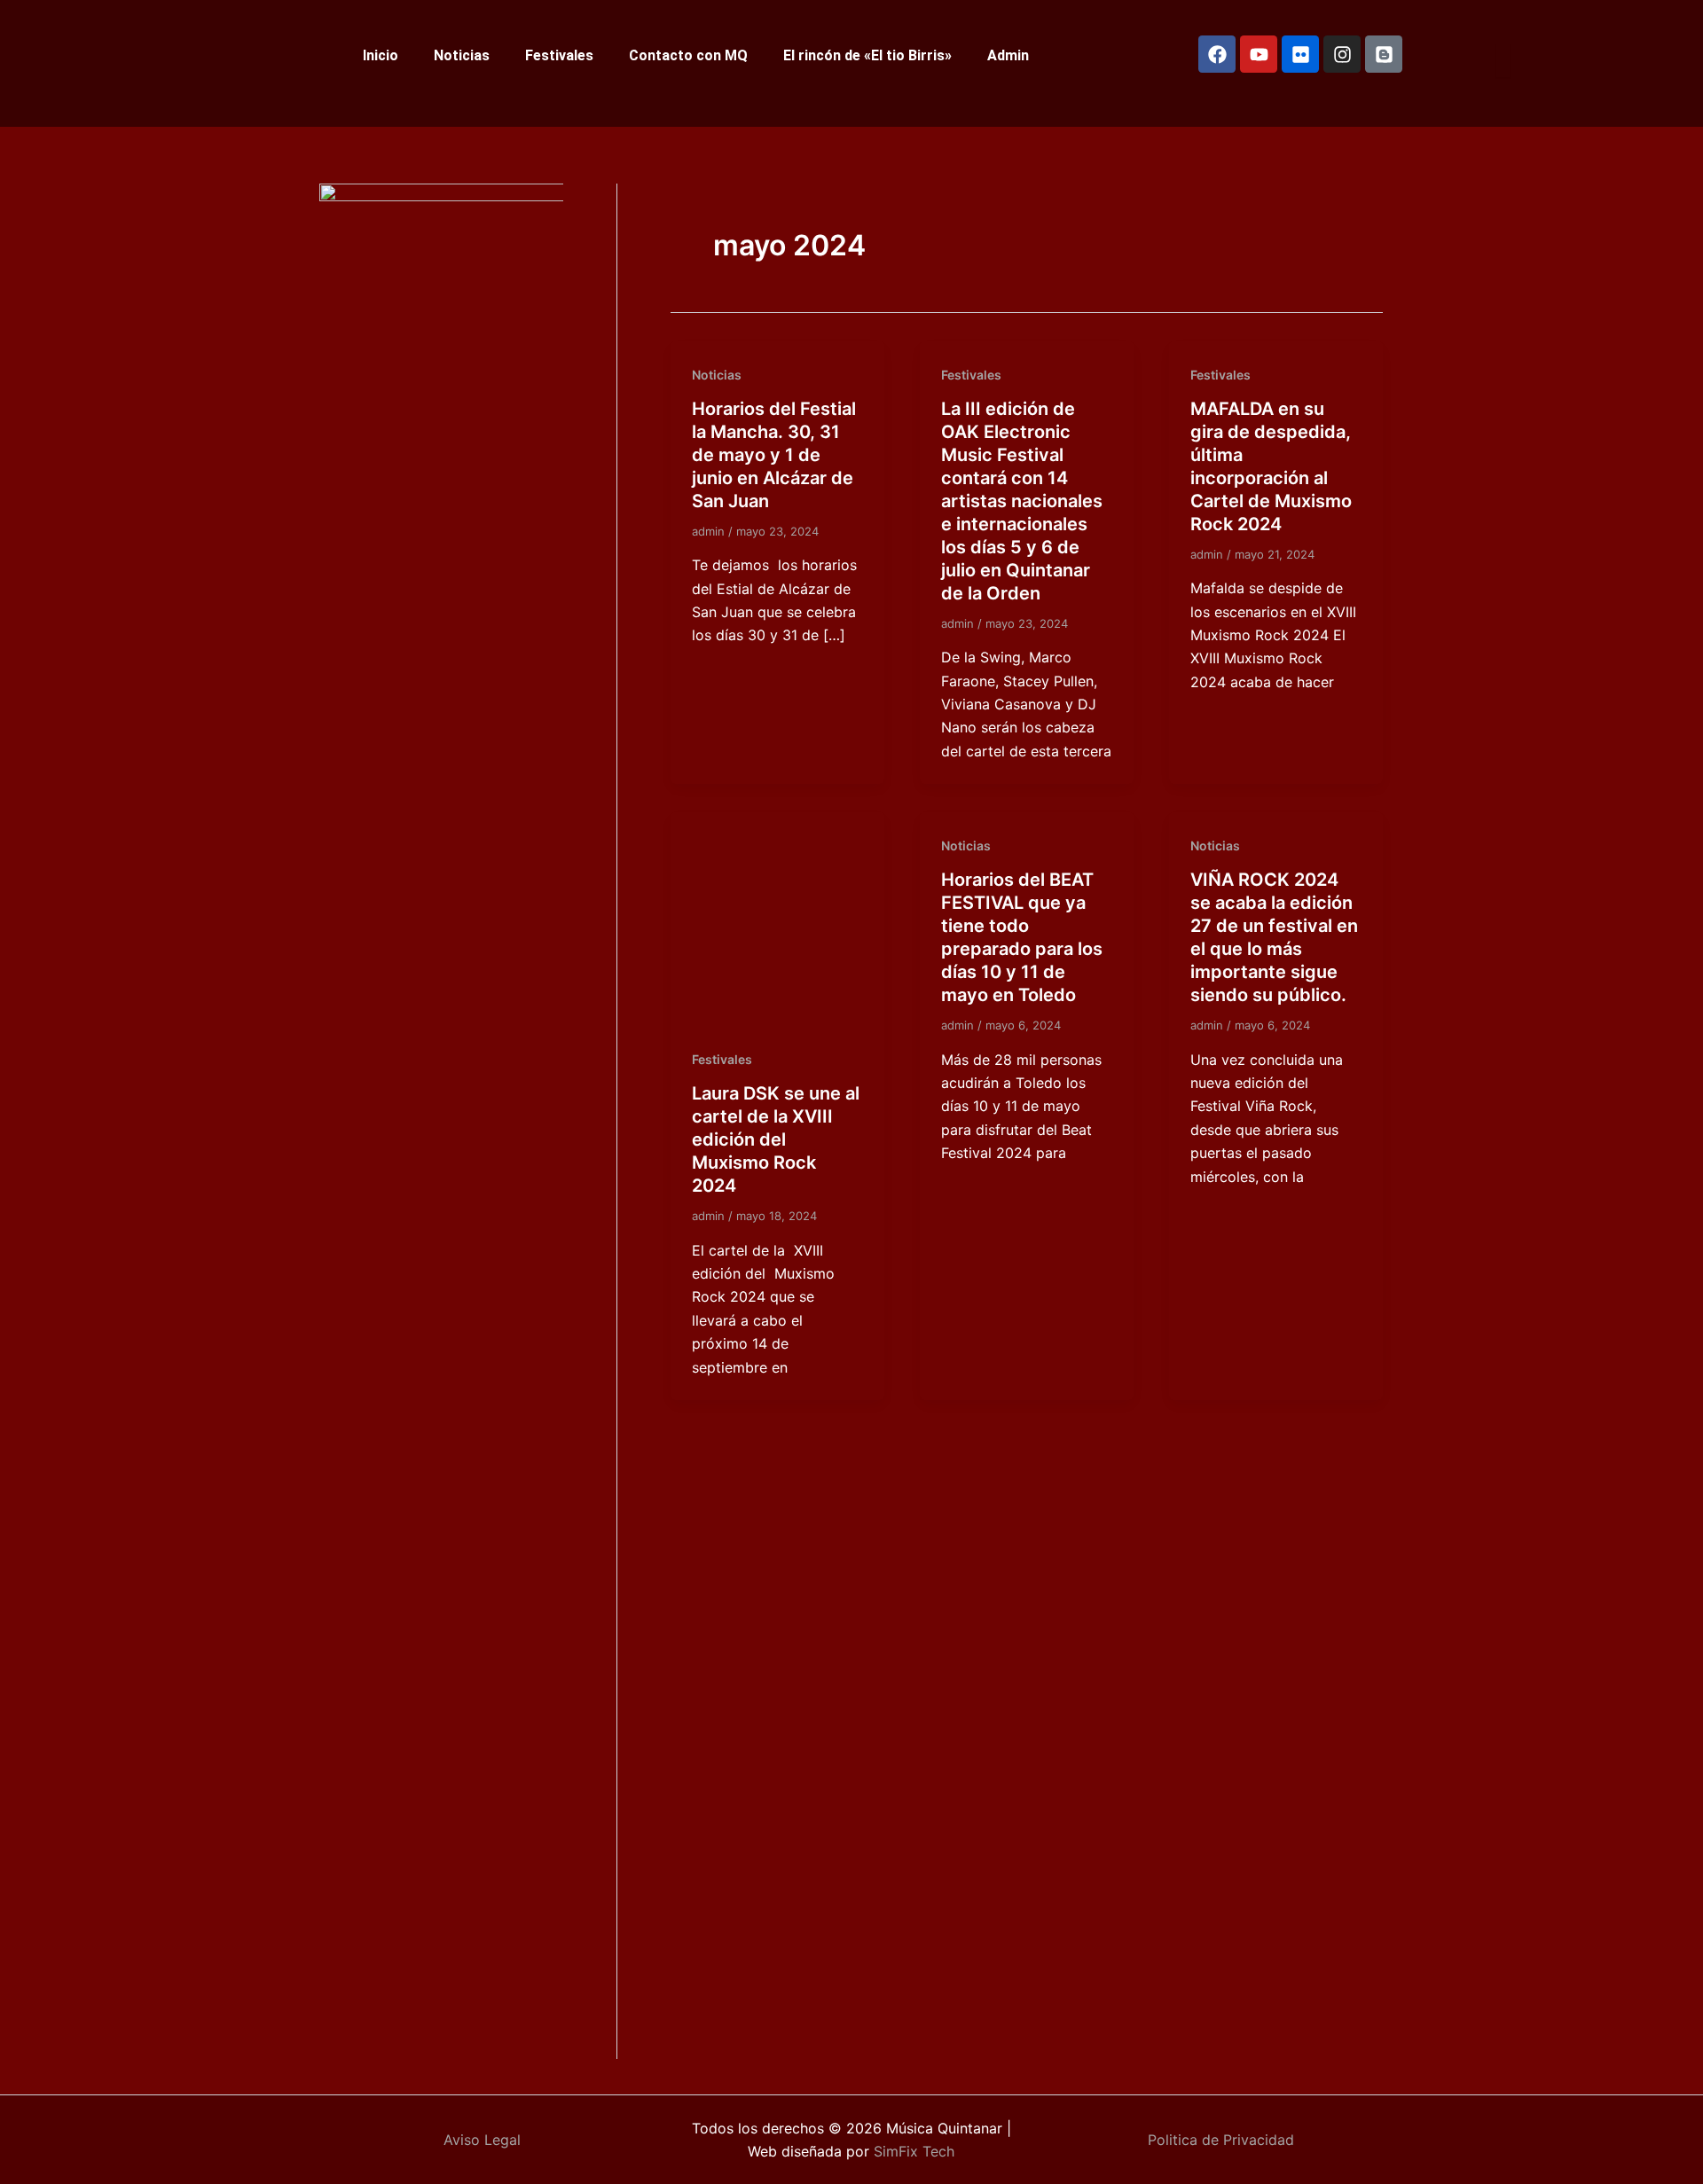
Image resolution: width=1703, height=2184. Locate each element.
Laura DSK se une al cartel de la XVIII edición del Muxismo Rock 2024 (776, 1139)
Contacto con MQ (688, 55)
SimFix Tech (912, 2151)
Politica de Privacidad (1221, 2140)
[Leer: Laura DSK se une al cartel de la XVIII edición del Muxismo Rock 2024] (777, 918)
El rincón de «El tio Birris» (867, 55)
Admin (1008, 55)
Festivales (559, 55)
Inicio (381, 55)
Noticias (462, 55)
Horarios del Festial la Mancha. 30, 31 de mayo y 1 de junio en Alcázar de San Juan (774, 455)
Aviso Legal (482, 2140)
